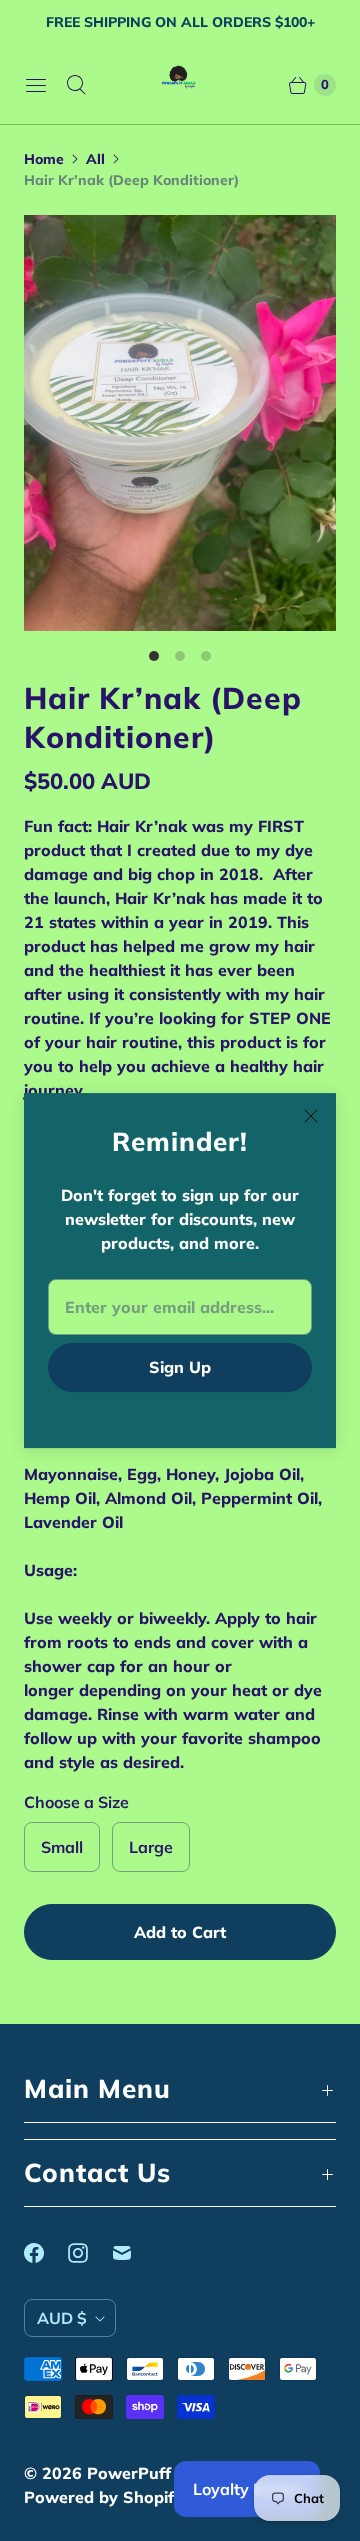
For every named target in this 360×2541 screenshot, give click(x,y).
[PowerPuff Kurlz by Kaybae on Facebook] (46, 2253)
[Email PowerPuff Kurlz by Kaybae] (134, 2253)
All (95, 159)
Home (44, 159)
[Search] (76, 85)
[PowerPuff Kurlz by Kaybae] (180, 84)
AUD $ (62, 2318)
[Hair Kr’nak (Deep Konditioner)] (180, 423)
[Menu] (36, 85)
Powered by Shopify (103, 2497)
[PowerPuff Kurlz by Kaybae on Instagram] (90, 2253)
